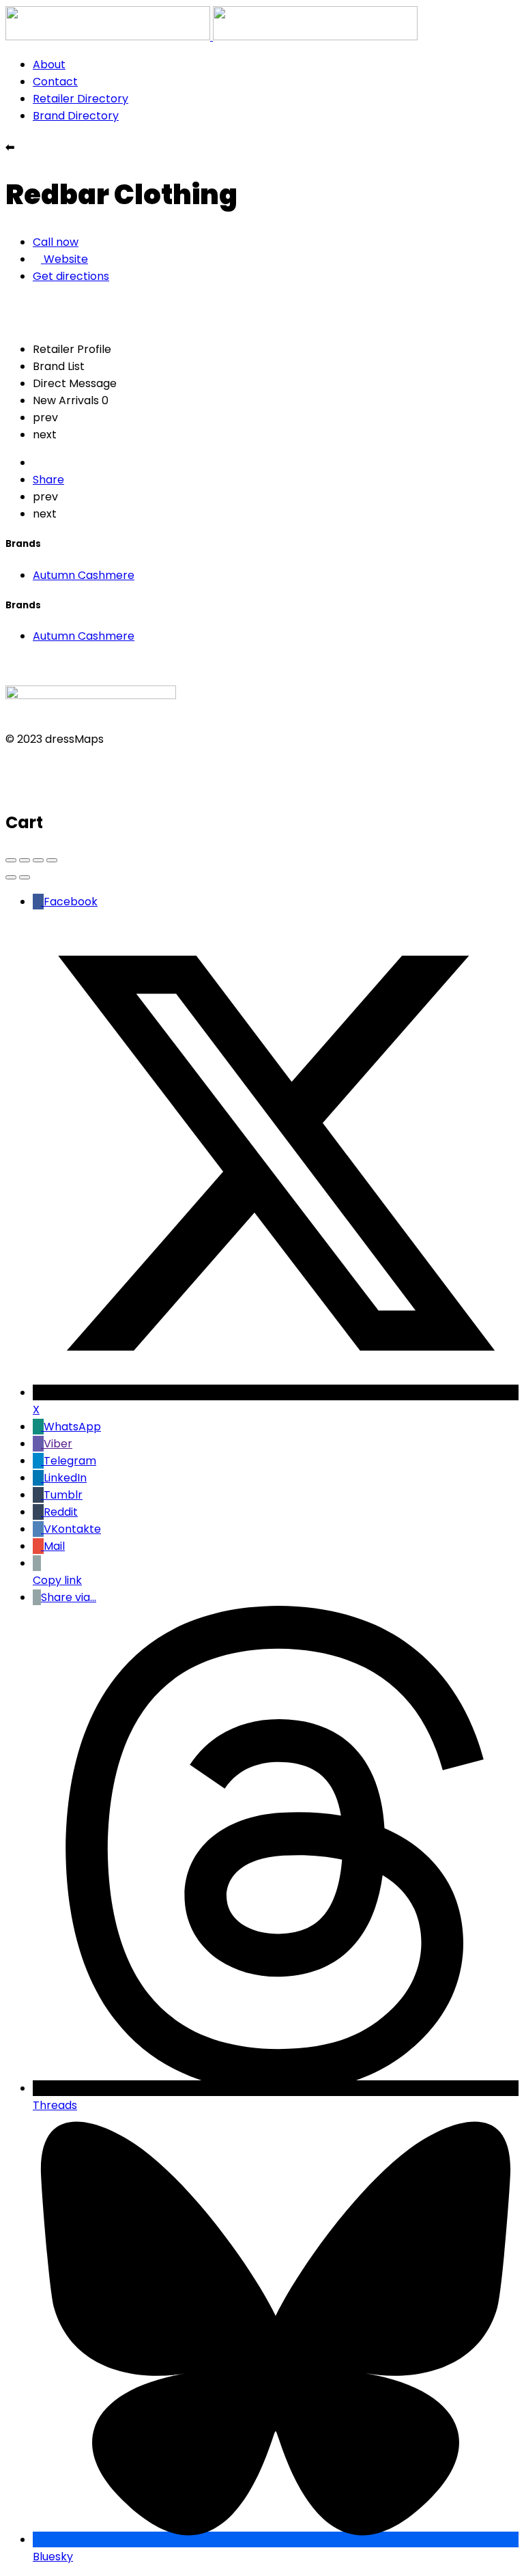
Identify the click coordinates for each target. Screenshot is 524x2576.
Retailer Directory (81, 99)
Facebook (71, 902)
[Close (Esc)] (11, 860)
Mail (54, 1546)
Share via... (69, 1597)
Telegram (70, 1461)
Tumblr (63, 1495)
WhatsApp (72, 1427)
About (49, 65)
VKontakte (72, 1529)
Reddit (61, 1512)
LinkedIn (65, 1478)
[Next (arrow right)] (25, 877)
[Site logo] (109, 37)
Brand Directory (76, 116)
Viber (58, 1444)
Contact (55, 82)
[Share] (25, 860)
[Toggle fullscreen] (38, 860)
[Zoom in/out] (52, 860)
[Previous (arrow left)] (11, 877)
